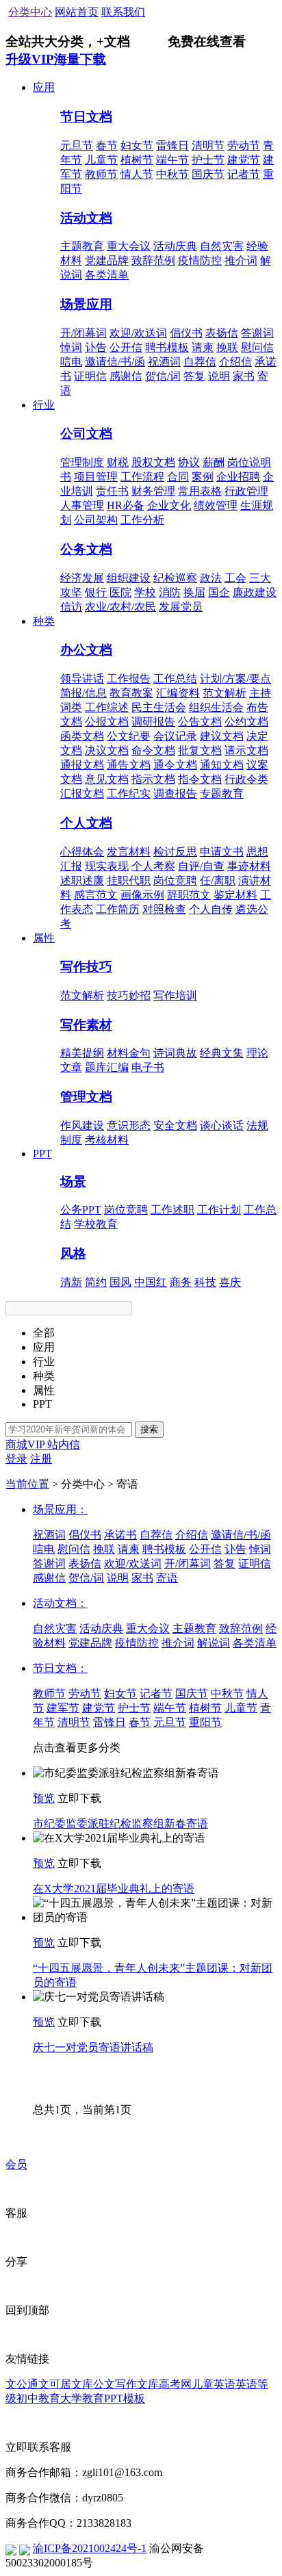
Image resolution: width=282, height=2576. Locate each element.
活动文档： (60, 1603)
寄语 (167, 1578)
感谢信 (126, 376)
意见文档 (107, 779)
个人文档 (86, 823)
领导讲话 (82, 679)
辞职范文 (189, 895)
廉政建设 (255, 592)
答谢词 (257, 333)
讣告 (96, 347)
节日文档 (86, 117)
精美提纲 (82, 1053)
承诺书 (120, 1535)
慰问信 (257, 347)
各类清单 (107, 275)
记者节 (244, 174)
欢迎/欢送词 (138, 333)
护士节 (208, 160)
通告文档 (129, 765)
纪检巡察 (175, 578)
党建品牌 (107, 260)
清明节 (208, 145)
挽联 (227, 347)
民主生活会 (159, 707)
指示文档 (153, 779)
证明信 (90, 376)
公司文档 (86, 434)
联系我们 (123, 12)
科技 (205, 1282)
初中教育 (38, 2398)
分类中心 (30, 12)
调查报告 (175, 794)
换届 (194, 592)
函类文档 (82, 736)
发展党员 (181, 607)
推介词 (241, 260)
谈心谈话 (222, 1125)
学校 (145, 592)
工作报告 (129, 679)
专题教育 (222, 794)
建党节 (244, 160)
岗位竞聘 (175, 880)
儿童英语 (214, 2384)
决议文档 (107, 750)
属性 (44, 938)
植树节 (137, 160)
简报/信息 (84, 693)
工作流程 (142, 477)
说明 (219, 376)
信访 (71, 607)
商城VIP (26, 1444)
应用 (44, 87)
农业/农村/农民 (120, 607)
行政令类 (246, 779)
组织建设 (129, 578)
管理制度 (82, 462)
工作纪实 (129, 794)
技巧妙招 (129, 995)
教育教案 (131, 693)
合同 (178, 477)
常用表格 (200, 491)
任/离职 (218, 880)
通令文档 (175, 765)
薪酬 (214, 462)
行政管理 (246, 491)
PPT (42, 1154)
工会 (235, 578)
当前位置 (27, 1484)
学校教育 (96, 1224)
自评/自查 (201, 866)
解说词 (214, 1643)
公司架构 (96, 520)
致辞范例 (153, 260)
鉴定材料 (235, 895)
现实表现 (107, 866)
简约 (96, 1282)
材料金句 (129, 1053)
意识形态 (129, 1125)
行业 (44, 405)
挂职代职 (129, 880)
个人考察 (153, 866)
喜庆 (230, 1282)
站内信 (64, 1444)
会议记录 (175, 736)
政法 (211, 578)
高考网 (175, 2384)
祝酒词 (164, 362)
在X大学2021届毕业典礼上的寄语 (114, 1889)
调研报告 (153, 722)
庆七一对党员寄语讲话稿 (93, 2047)
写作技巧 (86, 967)
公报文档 (107, 722)
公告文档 (200, 722)
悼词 (71, 347)
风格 (73, 1253)
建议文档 (222, 736)
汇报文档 (82, 794)
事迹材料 (249, 866)
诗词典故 (175, 1053)
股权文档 (153, 462)
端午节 (172, 160)
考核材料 (107, 1140)
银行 (96, 592)
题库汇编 (107, 1067)
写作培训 (175, 995)
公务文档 (86, 549)
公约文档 (246, 722)
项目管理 (96, 477)
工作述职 (172, 1210)
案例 (203, 477)
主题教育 (82, 246)
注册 (41, 1459)
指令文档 (200, 779)
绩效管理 (216, 505)
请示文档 (246, 750)
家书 (244, 376)
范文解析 (225, 693)
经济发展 (82, 578)
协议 (189, 462)
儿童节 (101, 160)
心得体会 (82, 852)
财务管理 (153, 491)
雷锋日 (172, 145)
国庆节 (208, 174)
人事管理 (82, 505)
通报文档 (82, 765)
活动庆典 (175, 246)
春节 (107, 145)
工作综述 (107, 707)
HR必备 (126, 505)
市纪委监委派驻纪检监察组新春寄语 (120, 1824)
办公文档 (86, 650)
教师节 (101, 174)
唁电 (71, 362)
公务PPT (81, 1210)
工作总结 (175, 679)
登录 (16, 1459)
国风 (120, 1282)
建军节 (63, 1708)
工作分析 (142, 520)
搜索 (149, 1429)
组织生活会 (216, 707)
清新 (71, 1282)
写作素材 (86, 1025)
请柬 (203, 347)
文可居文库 (66, 2384)
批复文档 (200, 750)
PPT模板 (125, 2398)
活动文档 (86, 218)
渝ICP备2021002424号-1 (90, 2548)
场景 (73, 1182)
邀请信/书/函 (115, 362)
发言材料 (129, 852)
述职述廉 (82, 880)
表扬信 (222, 333)
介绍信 (235, 362)
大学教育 (82, 2398)
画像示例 (142, 895)
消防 (170, 592)
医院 (120, 592)
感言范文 (96, 895)
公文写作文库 (126, 2384)
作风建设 (82, 1125)
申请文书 (222, 852)
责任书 (112, 491)
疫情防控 (200, 260)
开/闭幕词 (84, 333)
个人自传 (211, 909)
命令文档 (153, 750)
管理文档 (86, 1097)
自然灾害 (222, 246)
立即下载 (79, 1798)
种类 (44, 621)
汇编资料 (178, 693)
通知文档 (222, 765)
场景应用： (60, 1509)
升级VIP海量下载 (56, 59)
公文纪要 (129, 736)
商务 (181, 1282)
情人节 (137, 174)
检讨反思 (175, 852)
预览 (44, 1798)
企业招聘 (238, 477)
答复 (194, 376)
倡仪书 (186, 333)
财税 (118, 462)
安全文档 (175, 1125)
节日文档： (60, 1668)
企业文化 (169, 505)
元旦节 (77, 145)
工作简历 (118, 909)
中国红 (151, 1282)
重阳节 (205, 1722)
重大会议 (129, 246)
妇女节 (137, 145)
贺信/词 (163, 376)
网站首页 (77, 12)
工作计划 (219, 1210)
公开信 (126, 347)
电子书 (148, 1067)
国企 (219, 592)
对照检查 (164, 909)
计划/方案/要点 (235, 679)
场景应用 (86, 304)
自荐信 (200, 362)
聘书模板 (167, 347)
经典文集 (222, 1053)
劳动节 (244, 145)
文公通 (22, 2384)
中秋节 (172, 174)
